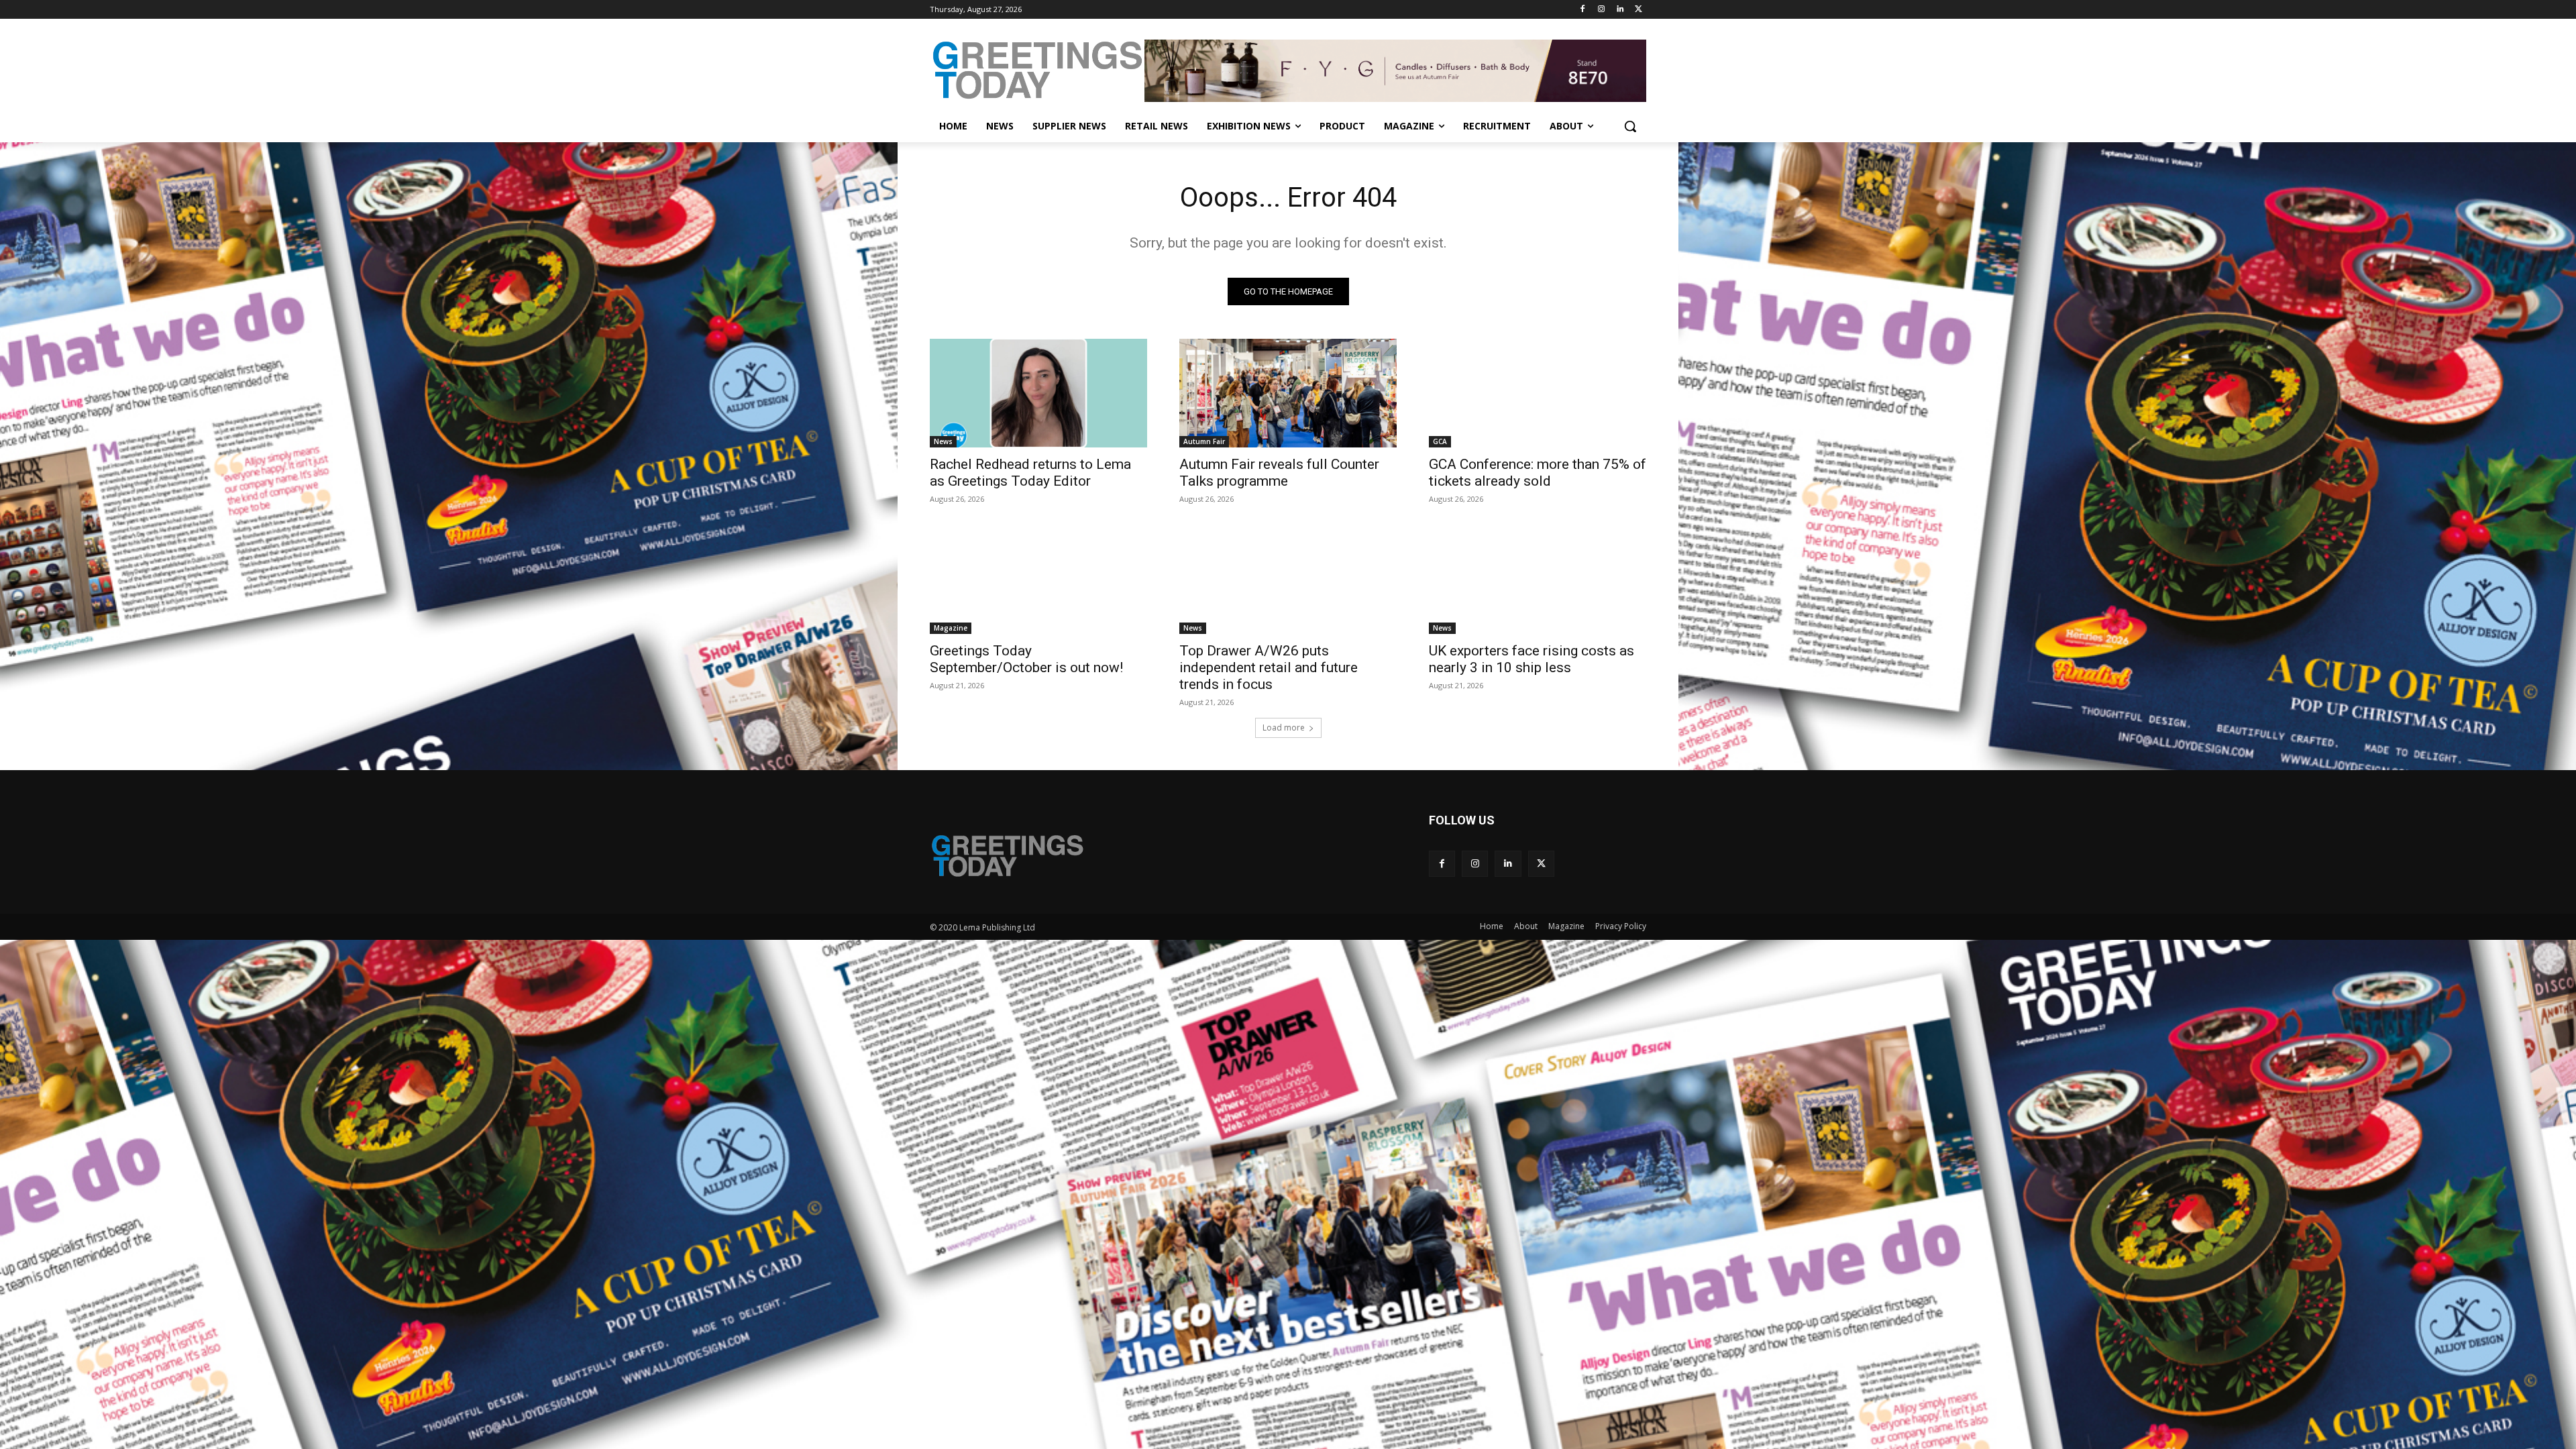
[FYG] (1395, 70)
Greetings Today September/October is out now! (1026, 659)
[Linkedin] (1620, 10)
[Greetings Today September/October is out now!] (1038, 580)
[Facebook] (1583, 10)
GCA (1440, 441)
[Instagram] (1602, 10)
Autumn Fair (1204, 441)
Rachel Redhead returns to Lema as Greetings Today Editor (1030, 473)
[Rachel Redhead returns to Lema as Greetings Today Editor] (1038, 393)
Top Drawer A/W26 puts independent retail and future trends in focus (1269, 667)
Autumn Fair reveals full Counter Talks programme (1279, 473)
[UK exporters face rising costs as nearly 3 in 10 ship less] (1538, 580)
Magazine (951, 628)
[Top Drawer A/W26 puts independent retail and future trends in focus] (1288, 580)
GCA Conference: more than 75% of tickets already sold (1538, 473)
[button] (1630, 126)
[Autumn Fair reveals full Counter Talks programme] (1288, 393)
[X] (1639, 10)
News (943, 441)
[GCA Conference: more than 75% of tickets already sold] (1538, 393)
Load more (1284, 728)
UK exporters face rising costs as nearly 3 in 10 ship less (1532, 659)
